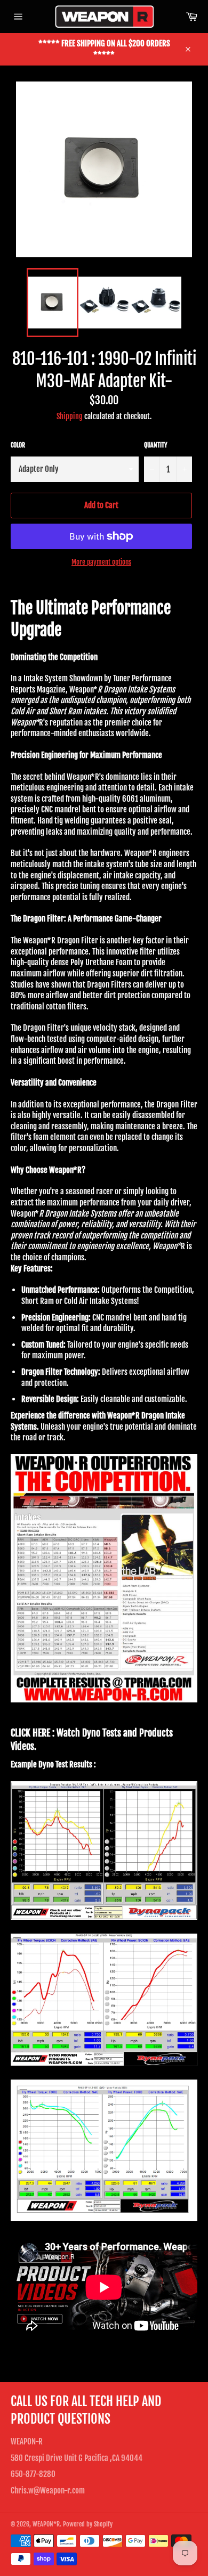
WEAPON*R (46, 2524)
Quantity (156, 445)
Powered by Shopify (88, 2524)
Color (18, 445)
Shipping (70, 416)
